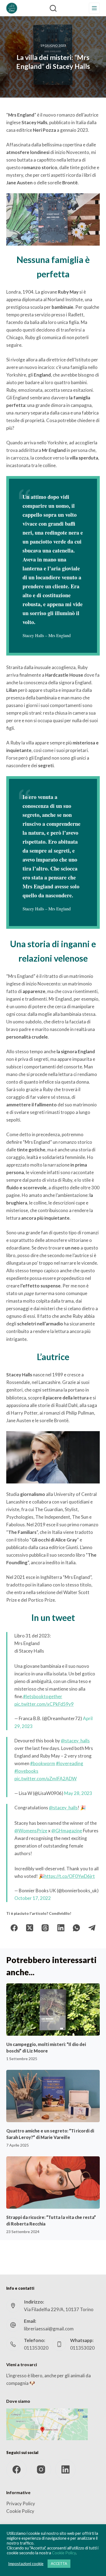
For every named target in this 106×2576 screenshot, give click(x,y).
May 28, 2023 (78, 1793)
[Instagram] (41, 2470)
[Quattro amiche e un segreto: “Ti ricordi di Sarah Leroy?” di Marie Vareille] (53, 2096)
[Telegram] (92, 1928)
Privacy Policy (21, 2503)
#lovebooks (26, 1771)
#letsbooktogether (43, 1696)
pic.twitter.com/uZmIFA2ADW (46, 1779)
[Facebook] (14, 1928)
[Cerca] (53, 8)
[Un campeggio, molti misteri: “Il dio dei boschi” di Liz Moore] (53, 2010)
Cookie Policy (20, 2511)
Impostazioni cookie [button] (26, 2564)
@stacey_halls (75, 1741)
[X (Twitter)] (30, 1928)
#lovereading (70, 1763)
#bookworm (43, 1763)
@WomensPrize (31, 1831)
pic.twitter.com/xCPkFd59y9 (44, 1704)
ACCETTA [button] (59, 2564)
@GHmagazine (67, 1831)
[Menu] (94, 8)
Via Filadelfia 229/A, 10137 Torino (59, 2309)
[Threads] (45, 1928)
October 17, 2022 (33, 1898)
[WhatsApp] (77, 1928)
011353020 (36, 2348)
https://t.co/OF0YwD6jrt (70, 1876)
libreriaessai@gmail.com (49, 2329)
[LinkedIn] (61, 1928)
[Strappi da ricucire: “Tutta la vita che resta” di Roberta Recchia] (53, 2182)
